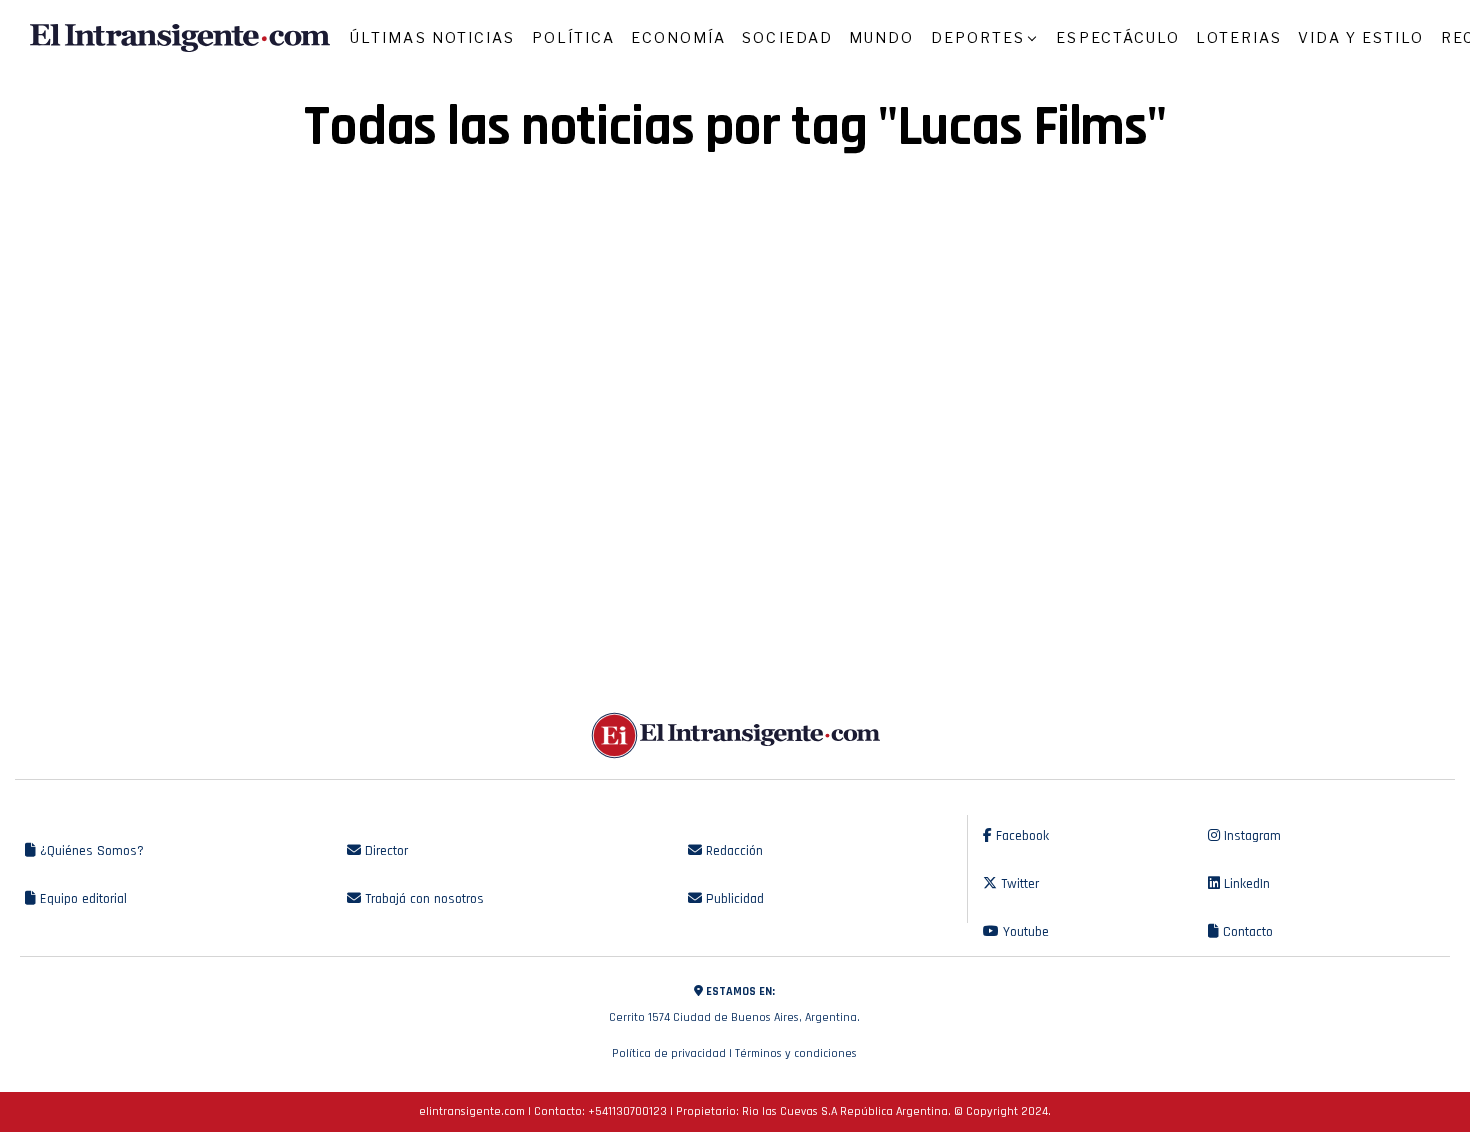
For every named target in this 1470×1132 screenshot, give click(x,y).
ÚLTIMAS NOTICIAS (433, 37)
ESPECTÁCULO (1118, 37)
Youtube (1024, 932)
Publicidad (733, 899)
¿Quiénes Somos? (90, 851)
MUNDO (882, 37)
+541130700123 (627, 1111)
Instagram (1250, 836)
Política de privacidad (669, 1053)
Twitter (1018, 884)
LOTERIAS (1239, 37)
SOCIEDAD (787, 37)
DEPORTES (978, 37)
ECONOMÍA (678, 37)
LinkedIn (1245, 884)
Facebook (1020, 836)
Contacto (1246, 932)
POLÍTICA (574, 37)
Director (384, 851)
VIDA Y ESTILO (1361, 37)
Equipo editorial (81, 899)
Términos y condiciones (796, 1053)
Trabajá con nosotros (422, 899)
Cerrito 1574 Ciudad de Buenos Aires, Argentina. (734, 1004)
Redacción (732, 851)
